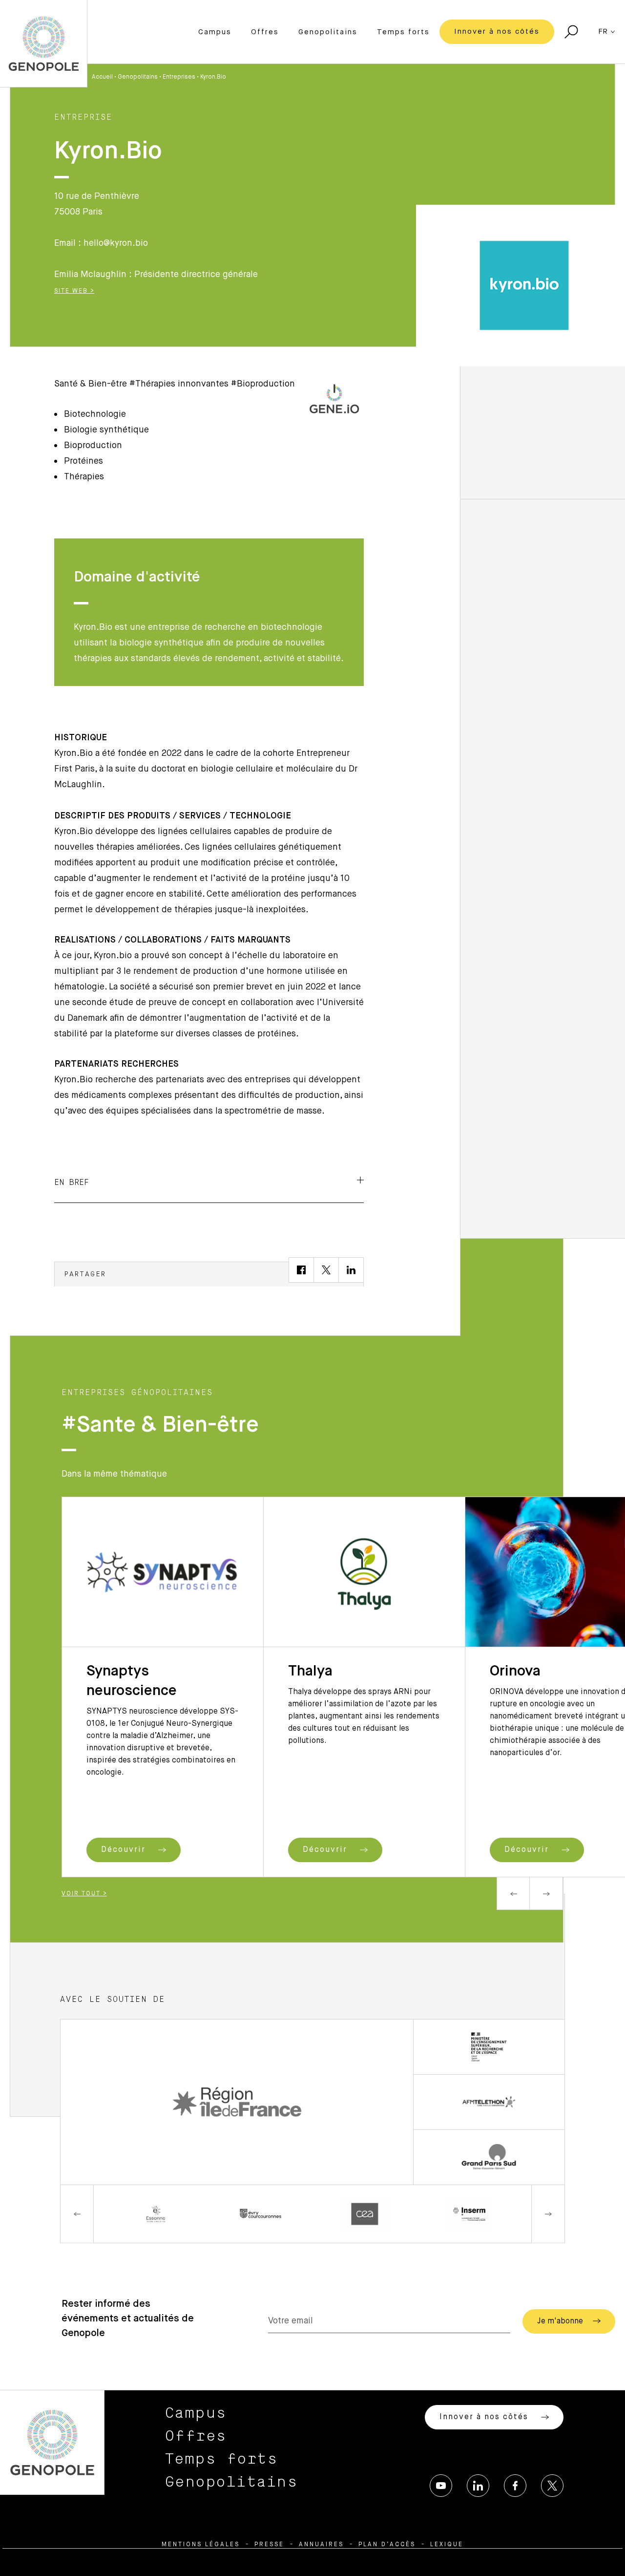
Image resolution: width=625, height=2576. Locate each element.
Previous (513, 1893)
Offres (265, 32)
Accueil (102, 77)
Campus (215, 32)
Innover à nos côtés (497, 32)
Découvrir (125, 1850)
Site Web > (74, 291)
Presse (269, 2545)
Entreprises (179, 77)
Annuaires (321, 2545)
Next (546, 1893)
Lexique (447, 2545)
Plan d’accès (387, 2545)
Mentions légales (201, 2545)
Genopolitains (328, 32)
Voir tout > (84, 1894)
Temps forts (403, 32)
